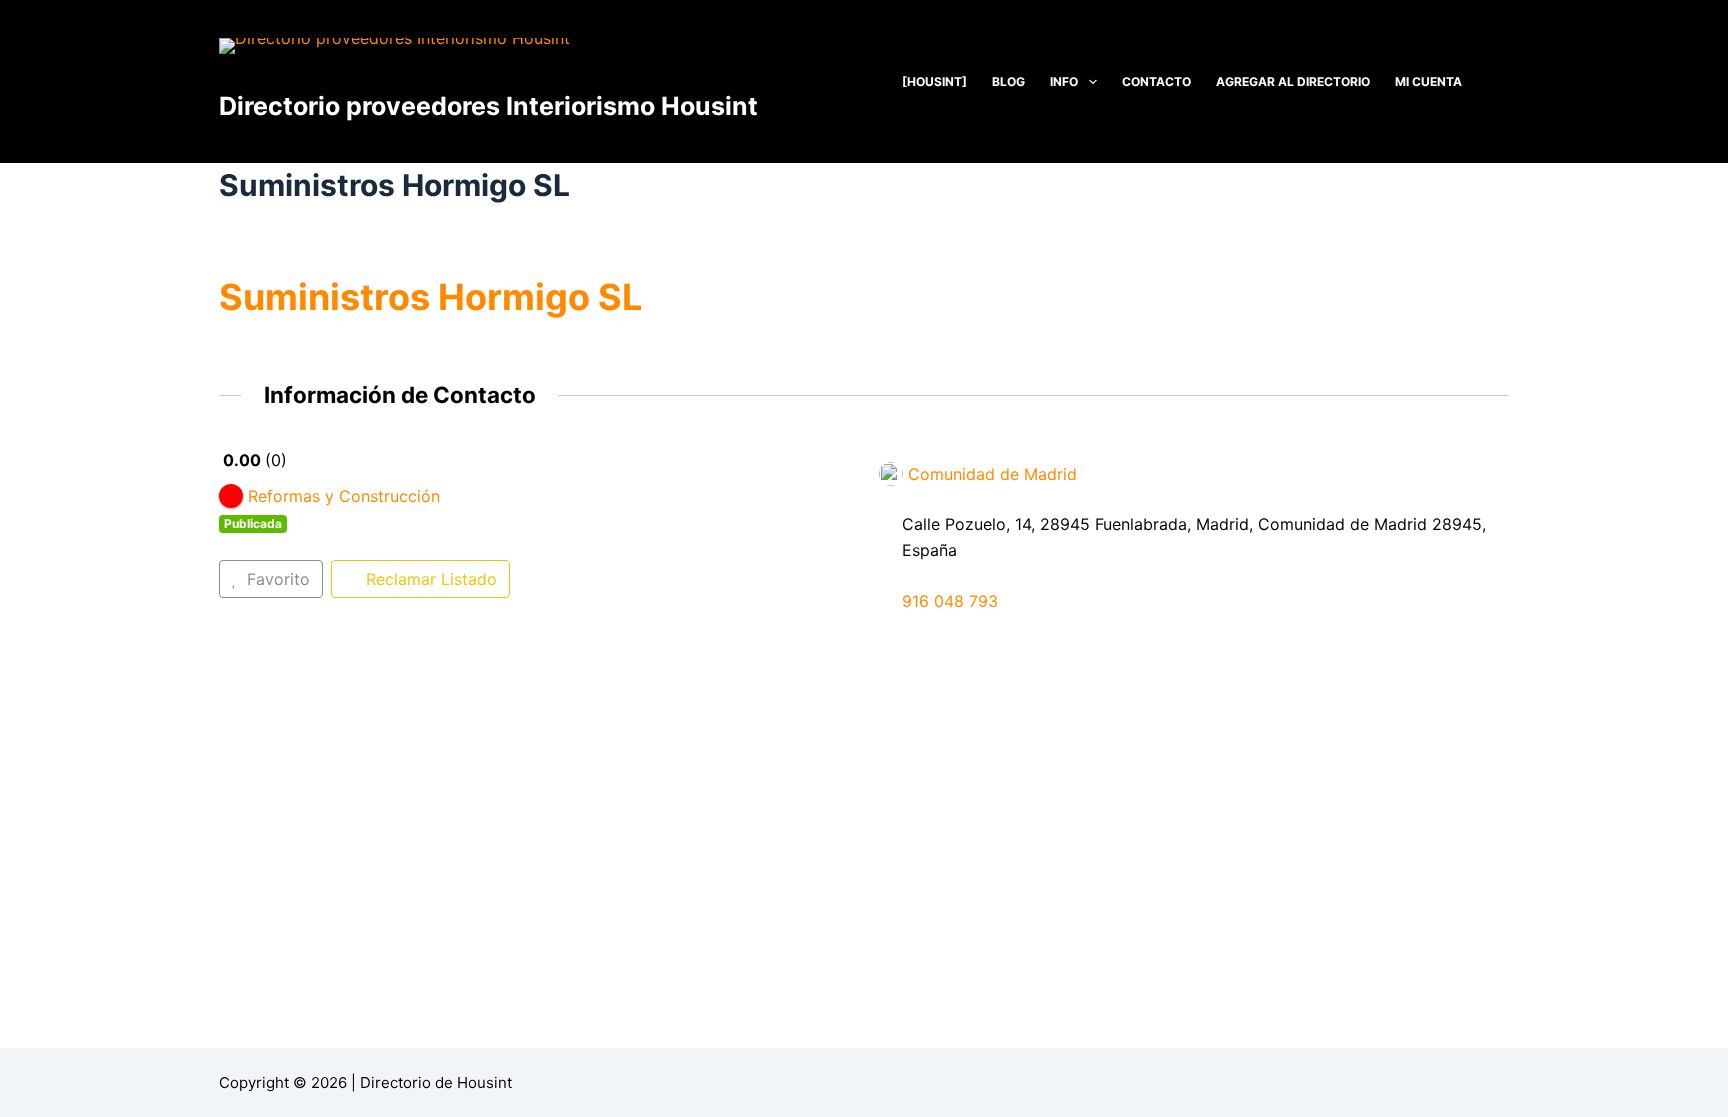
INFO (1064, 81)
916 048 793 (950, 601)
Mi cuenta (1428, 81)
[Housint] (934, 81)
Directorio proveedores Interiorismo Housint (488, 106)
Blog (1008, 81)
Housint (484, 1082)
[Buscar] (1501, 81)
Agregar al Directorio (1293, 81)
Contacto (1156, 81)
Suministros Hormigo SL (430, 297)
